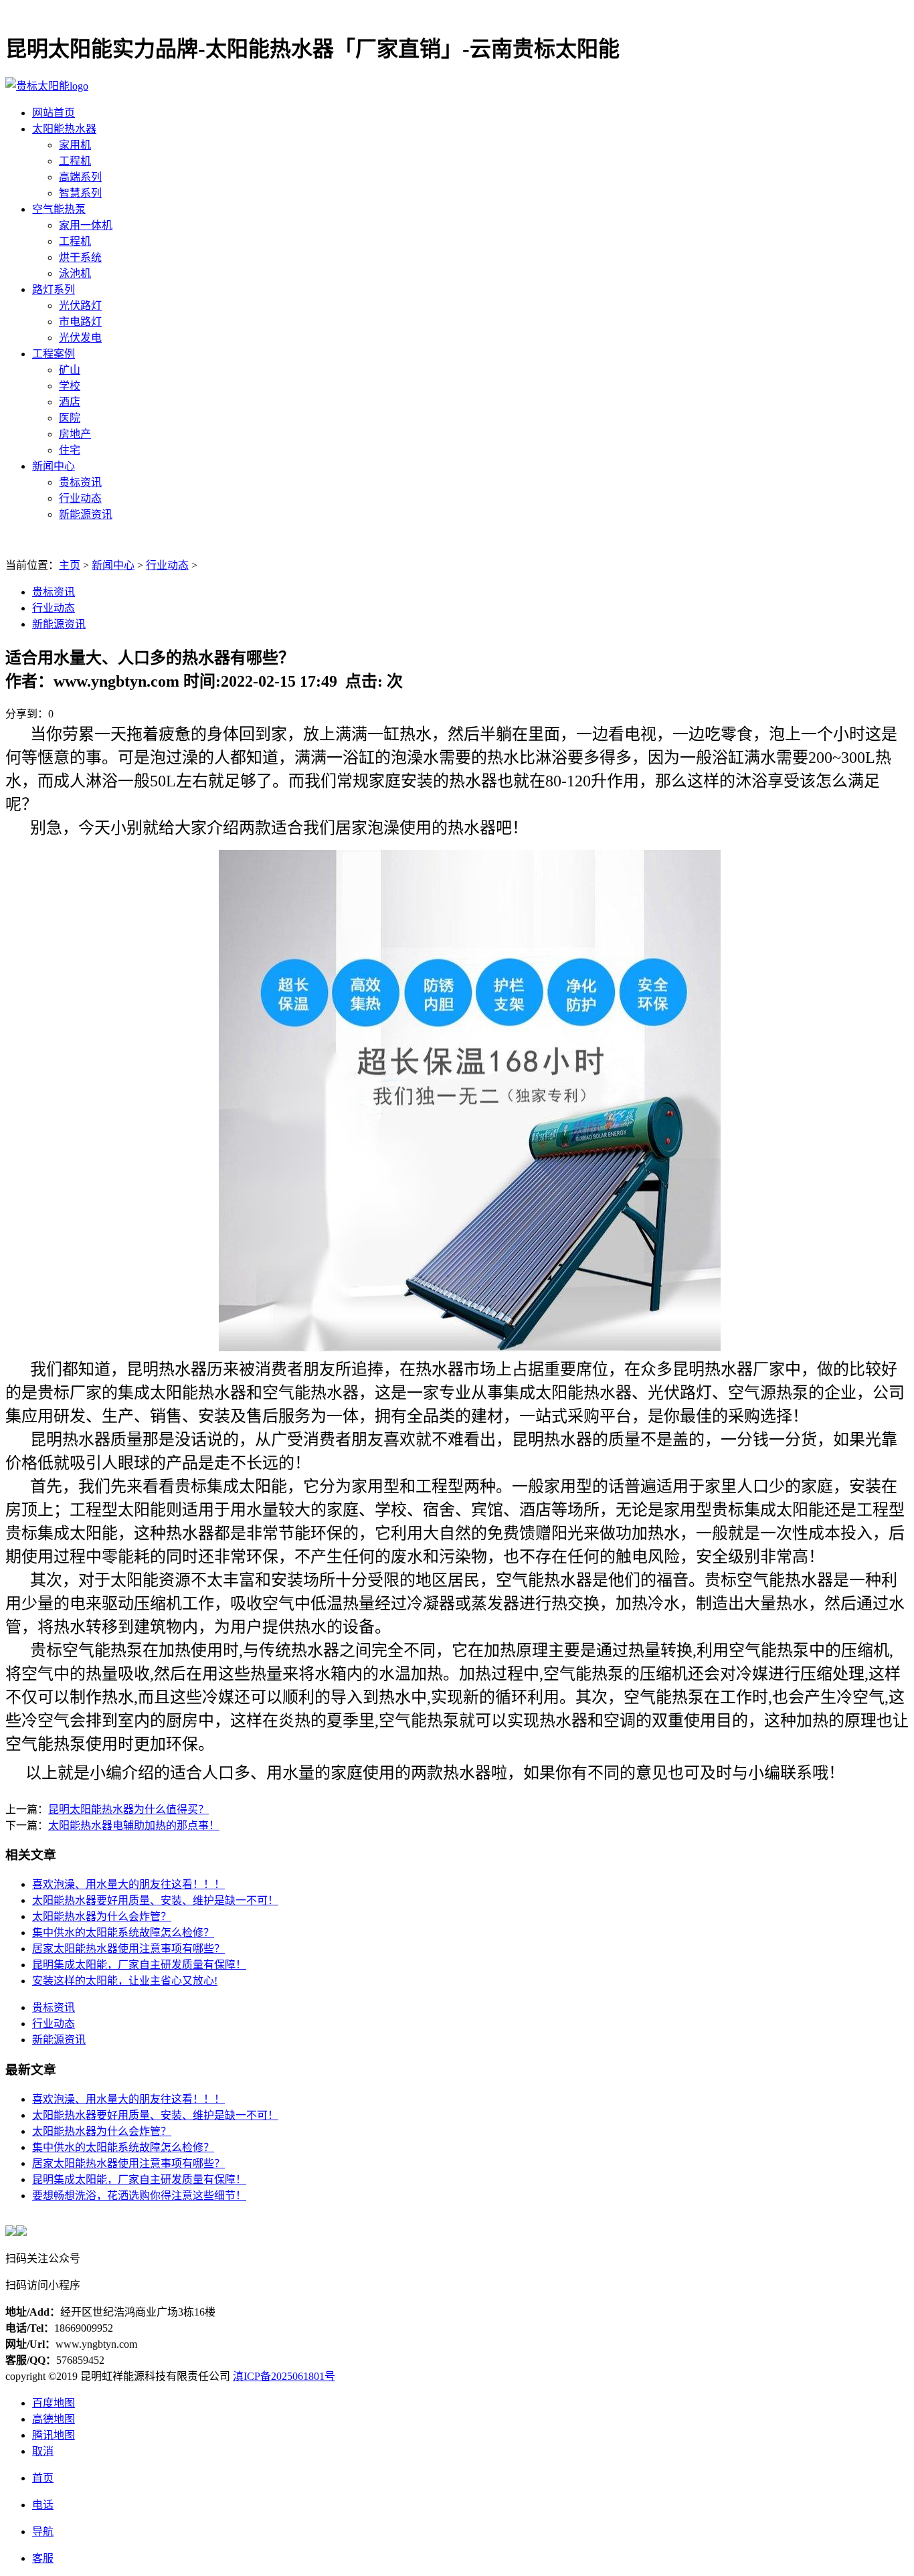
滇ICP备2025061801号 (284, 2376)
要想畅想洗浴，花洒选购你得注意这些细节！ (139, 2196)
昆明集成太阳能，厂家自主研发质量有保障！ (139, 1965)
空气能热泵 (59, 209)
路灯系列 (54, 289)
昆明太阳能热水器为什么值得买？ (128, 1809)
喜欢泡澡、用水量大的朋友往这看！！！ (128, 1884)
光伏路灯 (80, 306)
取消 (43, 2451)
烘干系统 (80, 257)
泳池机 (75, 273)
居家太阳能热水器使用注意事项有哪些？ (128, 1949)
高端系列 (80, 177)
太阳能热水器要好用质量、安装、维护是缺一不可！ (155, 1900)
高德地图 (54, 2419)
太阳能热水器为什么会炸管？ (102, 1916)
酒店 (70, 402)
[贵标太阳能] (47, 86)
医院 (70, 418)
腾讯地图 (54, 2435)
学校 (70, 386)
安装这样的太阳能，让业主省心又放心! (125, 1981)
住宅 (70, 450)
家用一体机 (86, 225)
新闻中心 (54, 466)
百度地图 (54, 2403)
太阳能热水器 (64, 129)
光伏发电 (80, 338)
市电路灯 (80, 322)
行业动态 (80, 498)
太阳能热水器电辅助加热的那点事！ (134, 1825)
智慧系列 (80, 193)
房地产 (75, 434)
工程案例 (54, 354)
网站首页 (54, 113)
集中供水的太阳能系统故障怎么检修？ (123, 1933)
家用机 (75, 145)
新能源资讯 (86, 514)
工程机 (75, 161)
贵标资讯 (80, 482)
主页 (70, 565)
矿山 (70, 370)
